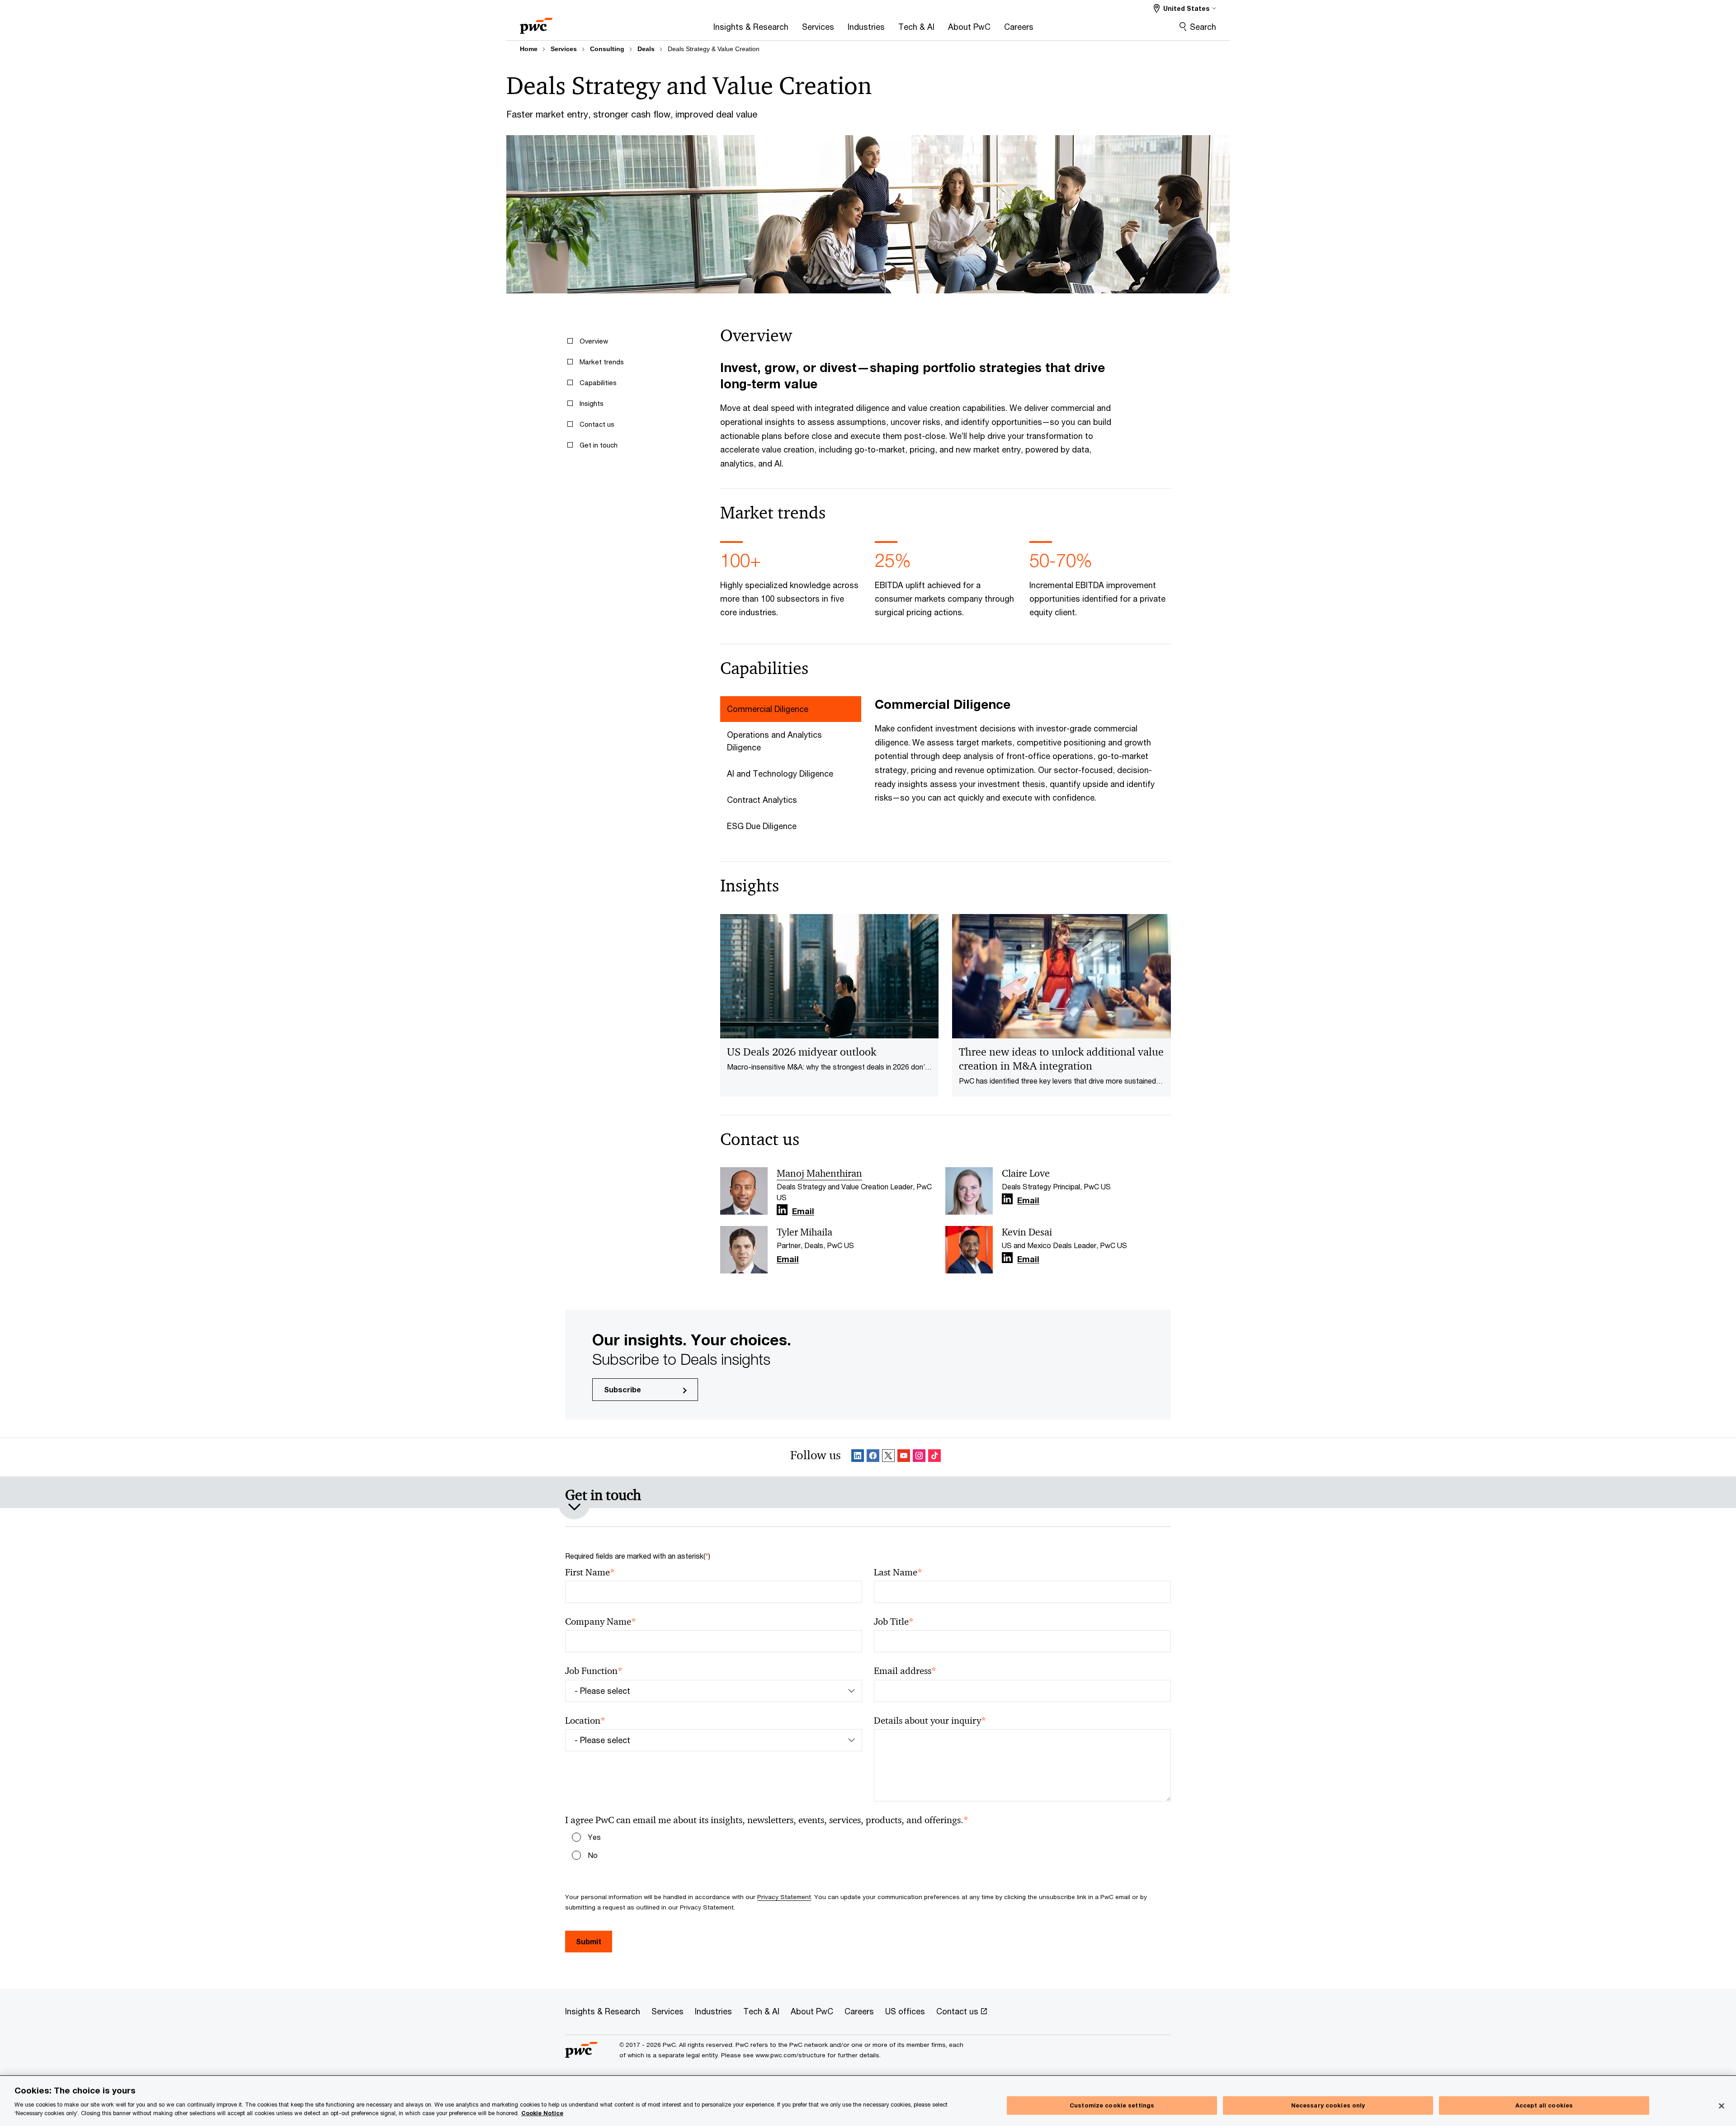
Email (803, 1211)
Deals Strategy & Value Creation (714, 49)
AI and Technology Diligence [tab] (780, 773)
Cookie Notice (542, 2113)
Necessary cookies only (1328, 2105)
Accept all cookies (1544, 2105)
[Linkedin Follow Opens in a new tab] (782, 1210)
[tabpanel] (1023, 750)
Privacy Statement (784, 1897)
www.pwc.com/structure (790, 2055)
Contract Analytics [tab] (762, 800)
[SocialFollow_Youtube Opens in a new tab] (904, 1457)
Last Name (898, 1572)
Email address (905, 1671)
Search (1203, 27)
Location (585, 1721)
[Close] (1722, 2106)
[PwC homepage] (536, 23)
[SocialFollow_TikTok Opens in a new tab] (934, 1457)
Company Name (601, 1622)
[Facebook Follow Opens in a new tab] (873, 1457)
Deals (646, 49)
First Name (590, 1572)
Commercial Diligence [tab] (768, 709)
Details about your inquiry (930, 1721)
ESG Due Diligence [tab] (762, 826)
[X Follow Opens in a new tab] (888, 1457)
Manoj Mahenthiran (819, 1174)
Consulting (607, 49)
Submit (589, 1941)
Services (564, 49)
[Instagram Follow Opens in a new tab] (919, 1457)
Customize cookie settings (1112, 2105)
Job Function (594, 1671)
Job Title (894, 1622)
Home (529, 49)
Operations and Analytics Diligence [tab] (774, 741)
